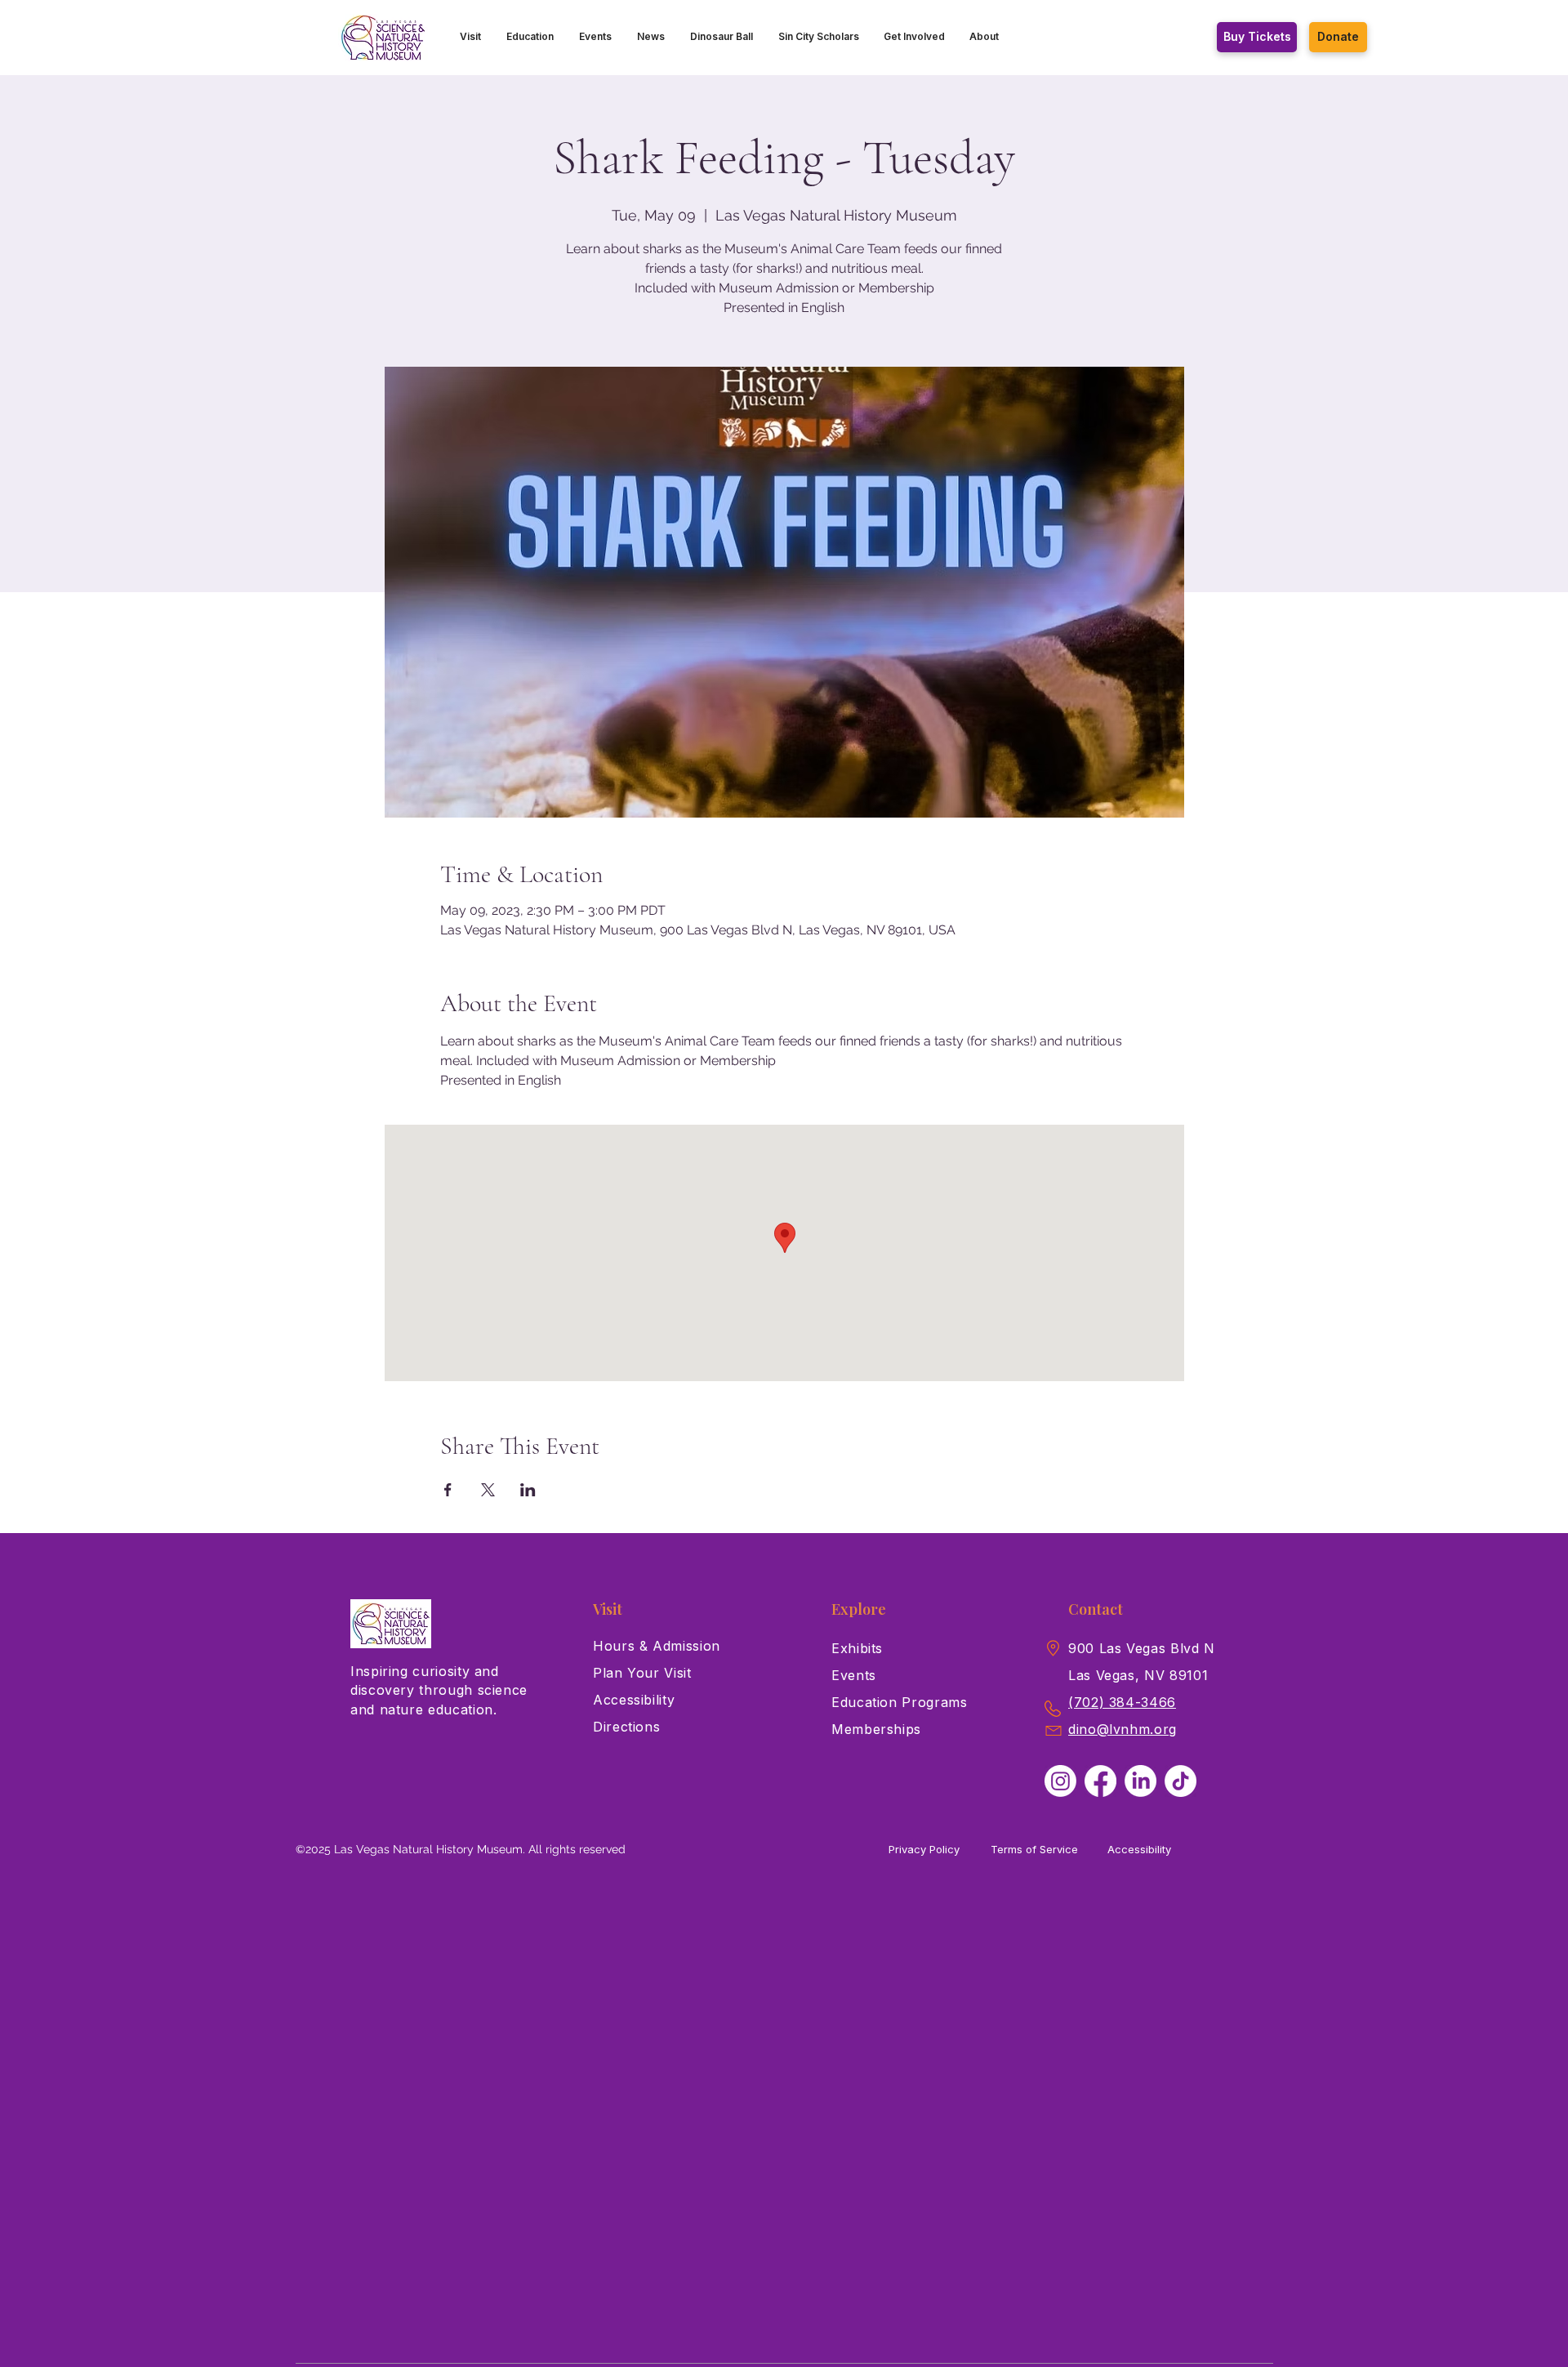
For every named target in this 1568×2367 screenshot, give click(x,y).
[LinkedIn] (1140, 1781)
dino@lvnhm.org (1123, 1729)
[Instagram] (1060, 1781)
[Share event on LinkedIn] (528, 1490)
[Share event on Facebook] (448, 1490)
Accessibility (1139, 1849)
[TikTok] (1180, 1781)
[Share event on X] (488, 1490)
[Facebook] (1100, 1781)
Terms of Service (1034, 1849)
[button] (471, 37)
